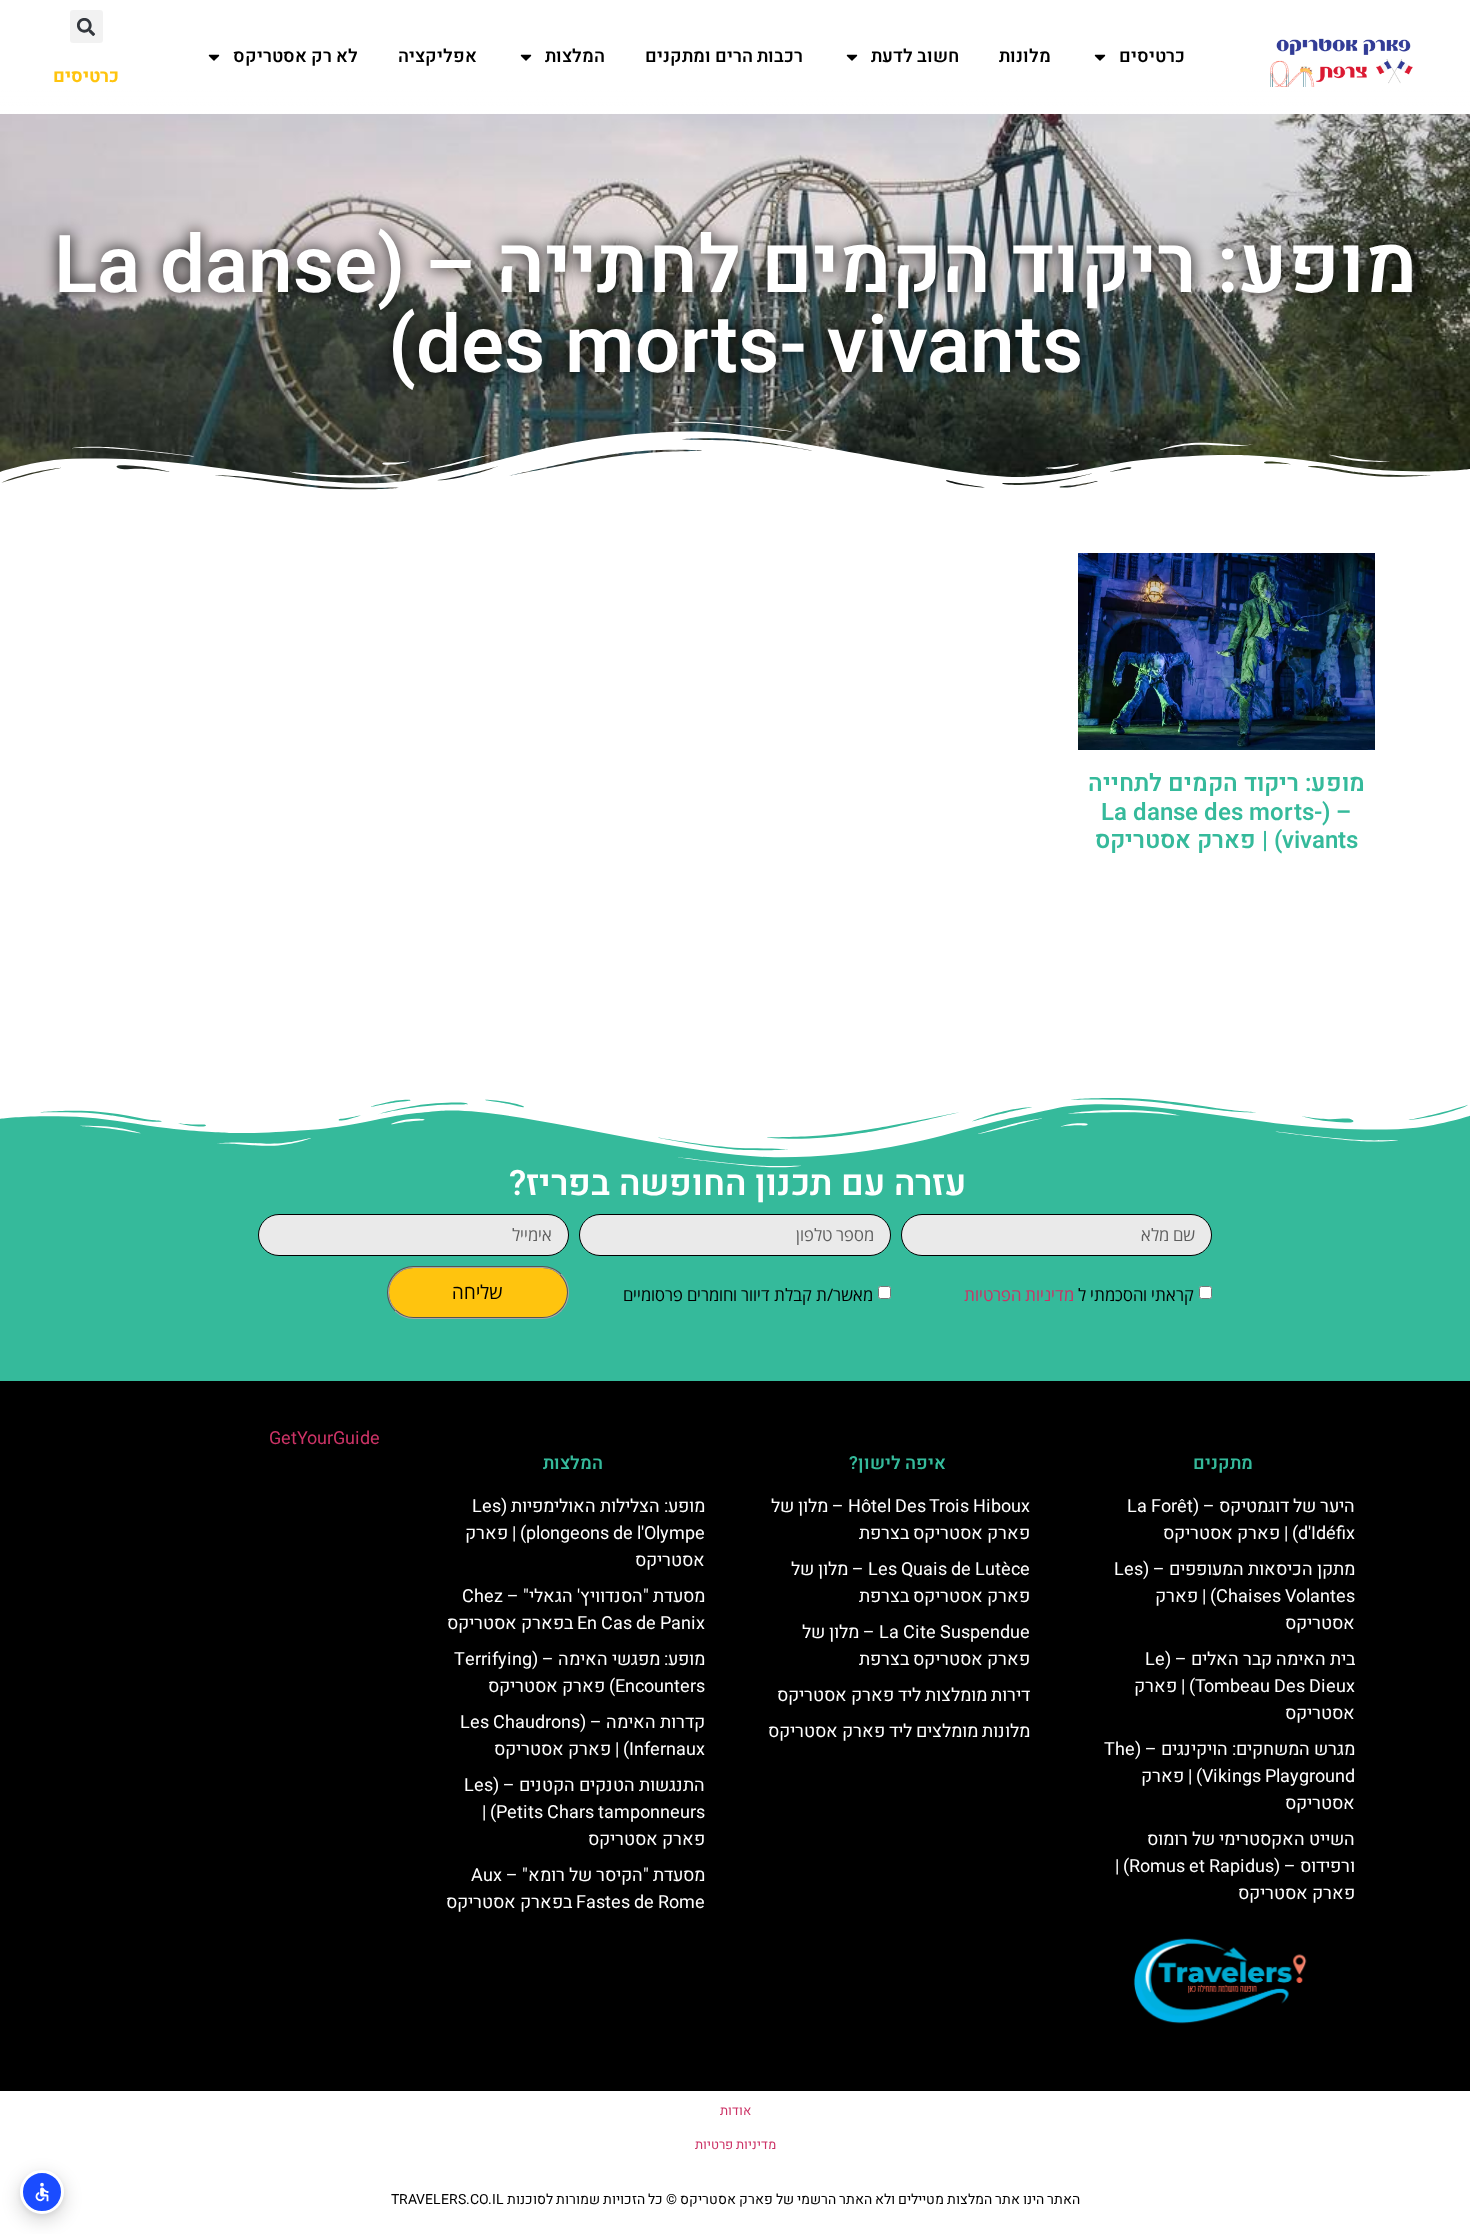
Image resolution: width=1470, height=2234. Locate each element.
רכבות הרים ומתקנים (724, 56)
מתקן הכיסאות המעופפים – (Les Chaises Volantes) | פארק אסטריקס (1234, 1596)
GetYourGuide (324, 1438)
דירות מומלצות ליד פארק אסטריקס (903, 1695)
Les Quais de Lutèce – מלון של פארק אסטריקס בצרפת (910, 1583)
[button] (86, 26)
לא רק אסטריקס (295, 56)
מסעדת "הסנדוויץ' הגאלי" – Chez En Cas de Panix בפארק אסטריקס (576, 1610)
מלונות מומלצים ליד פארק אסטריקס (899, 1731)
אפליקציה (437, 56)
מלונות (1025, 56)
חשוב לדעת (915, 56)
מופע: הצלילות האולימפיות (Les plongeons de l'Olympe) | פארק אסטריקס (585, 1533)
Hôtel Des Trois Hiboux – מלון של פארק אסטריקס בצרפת (900, 1520)
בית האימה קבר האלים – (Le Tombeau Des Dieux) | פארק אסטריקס (1244, 1686)
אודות (735, 2110)
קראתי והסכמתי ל (1079, 1294)
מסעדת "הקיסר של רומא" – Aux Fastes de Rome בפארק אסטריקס (575, 1889)
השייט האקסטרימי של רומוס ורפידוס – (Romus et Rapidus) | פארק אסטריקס (1235, 1866)
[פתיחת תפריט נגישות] (42, 2192)
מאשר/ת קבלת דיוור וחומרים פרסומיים (748, 1294)
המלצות (575, 56)
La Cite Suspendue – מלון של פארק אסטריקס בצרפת (916, 1646)
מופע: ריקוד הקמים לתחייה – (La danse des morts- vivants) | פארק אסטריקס (1226, 812)
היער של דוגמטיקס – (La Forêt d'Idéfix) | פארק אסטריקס (1241, 1520)
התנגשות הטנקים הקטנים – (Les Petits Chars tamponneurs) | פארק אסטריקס (584, 1812)
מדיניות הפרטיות (1019, 1294)
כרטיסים (1152, 56)
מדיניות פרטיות (735, 2144)
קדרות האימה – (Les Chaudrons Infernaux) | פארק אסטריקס (582, 1736)
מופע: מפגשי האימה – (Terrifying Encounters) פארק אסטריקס (579, 1673)
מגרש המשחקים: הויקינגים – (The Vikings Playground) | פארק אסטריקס (1229, 1776)
